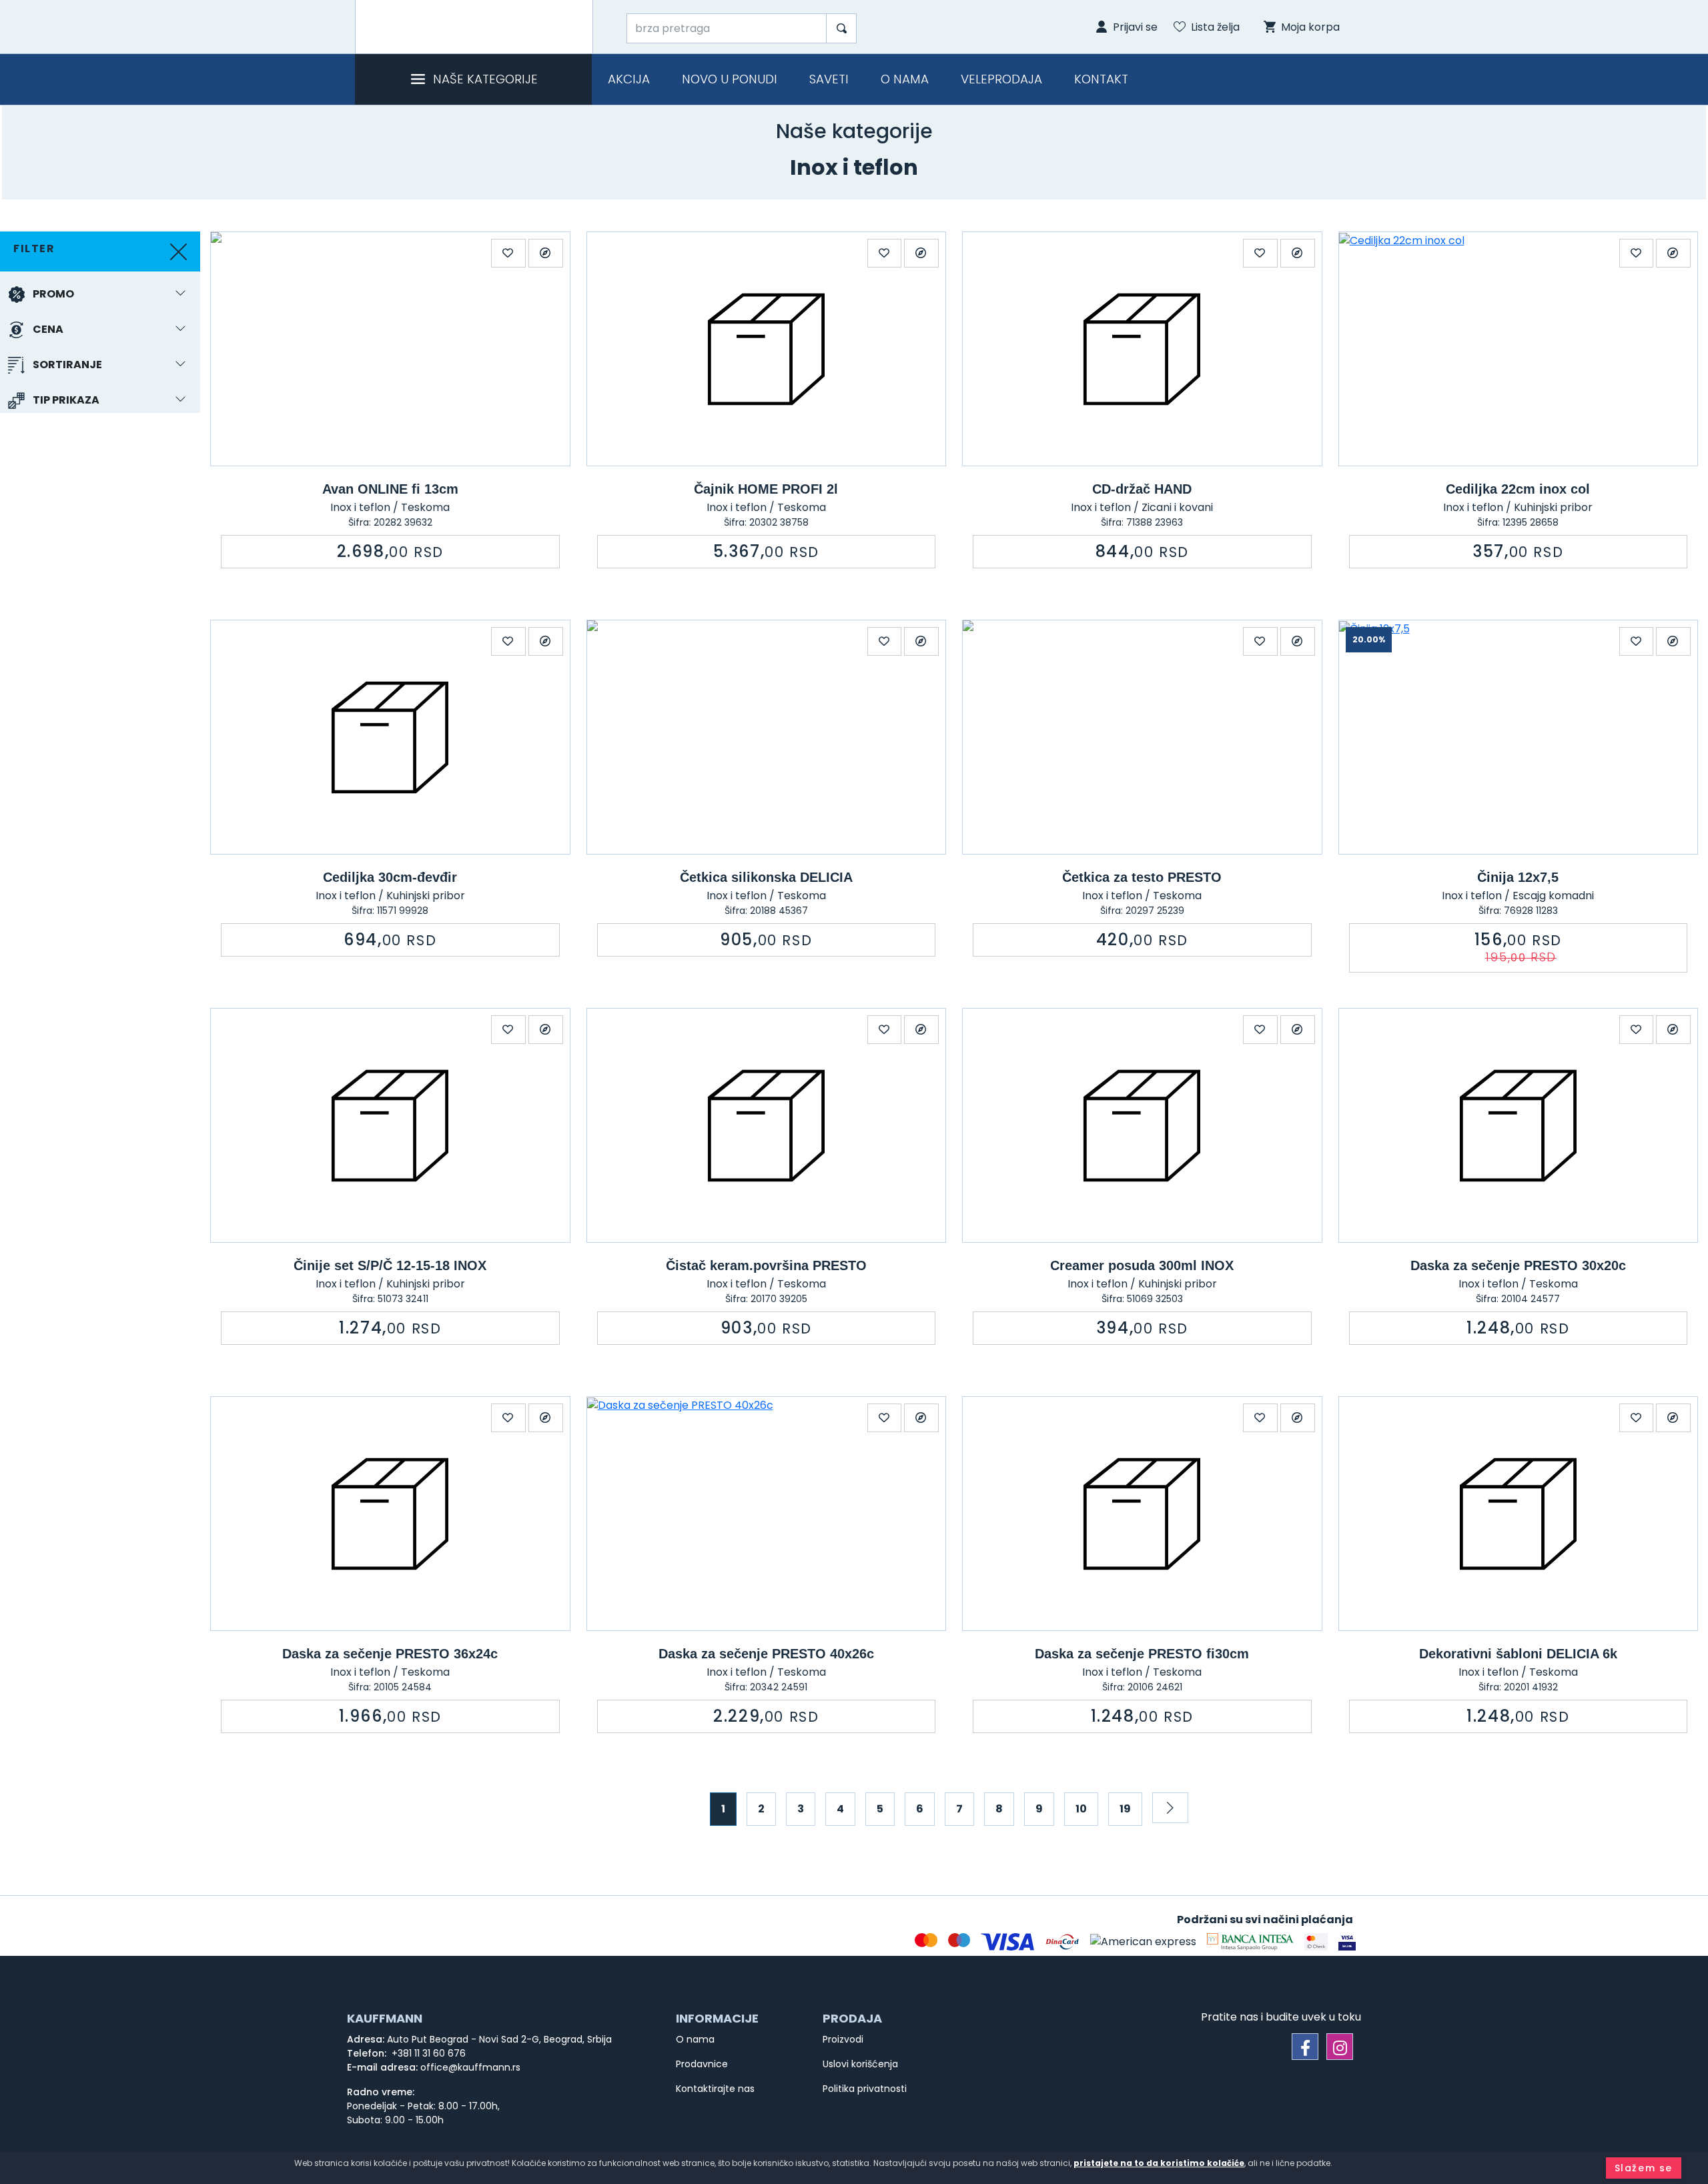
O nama (905, 79)
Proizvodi (843, 2039)
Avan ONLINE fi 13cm (390, 489)
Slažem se (1644, 2168)
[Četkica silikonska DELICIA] (767, 737)
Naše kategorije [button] (485, 79)
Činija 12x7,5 (1518, 877)
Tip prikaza (66, 400)
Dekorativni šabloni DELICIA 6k (1518, 1654)
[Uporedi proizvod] (546, 253)
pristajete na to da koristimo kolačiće (1159, 2163)
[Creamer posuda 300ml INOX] (1142, 1125)
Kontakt (1101, 79)
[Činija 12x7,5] (1519, 737)
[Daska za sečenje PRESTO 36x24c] (390, 1514)
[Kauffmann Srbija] (474, 27)
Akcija (629, 79)
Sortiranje (67, 365)
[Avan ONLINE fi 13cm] (390, 349)
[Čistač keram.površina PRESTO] (767, 1125)
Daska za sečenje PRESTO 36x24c (390, 1654)
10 (1081, 1809)
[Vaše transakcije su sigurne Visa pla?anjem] (1347, 1942)
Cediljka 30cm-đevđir (390, 877)
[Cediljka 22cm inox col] (1519, 349)
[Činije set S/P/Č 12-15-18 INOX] (390, 1125)
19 (1125, 1809)
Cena (48, 329)
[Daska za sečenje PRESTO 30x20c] (1519, 1125)
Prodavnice (702, 2064)
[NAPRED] (1170, 1808)
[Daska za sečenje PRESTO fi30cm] (1142, 1514)
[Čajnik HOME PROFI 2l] (767, 349)
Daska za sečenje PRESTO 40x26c (766, 1654)
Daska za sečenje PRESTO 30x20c (1518, 1265)
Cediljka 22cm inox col (1518, 489)
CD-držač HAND (1142, 489)
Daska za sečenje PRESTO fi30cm (1142, 1654)
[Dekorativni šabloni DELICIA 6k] (1519, 1514)
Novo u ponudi (730, 79)
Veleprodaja (1001, 79)
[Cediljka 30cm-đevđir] (390, 737)
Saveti (829, 79)
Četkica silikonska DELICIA (766, 877)
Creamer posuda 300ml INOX (1142, 1265)
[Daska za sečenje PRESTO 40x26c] (767, 1514)
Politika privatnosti (865, 2089)
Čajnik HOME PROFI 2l (766, 489)
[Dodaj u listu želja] (508, 253)
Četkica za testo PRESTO (1142, 877)
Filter (34, 248)
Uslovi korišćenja (860, 2064)
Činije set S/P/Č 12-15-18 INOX (390, 1265)
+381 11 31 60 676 (427, 2053)
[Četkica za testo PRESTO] (1142, 737)
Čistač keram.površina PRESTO (766, 1265)
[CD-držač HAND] (1142, 349)
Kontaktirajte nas (715, 2089)
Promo (53, 294)
